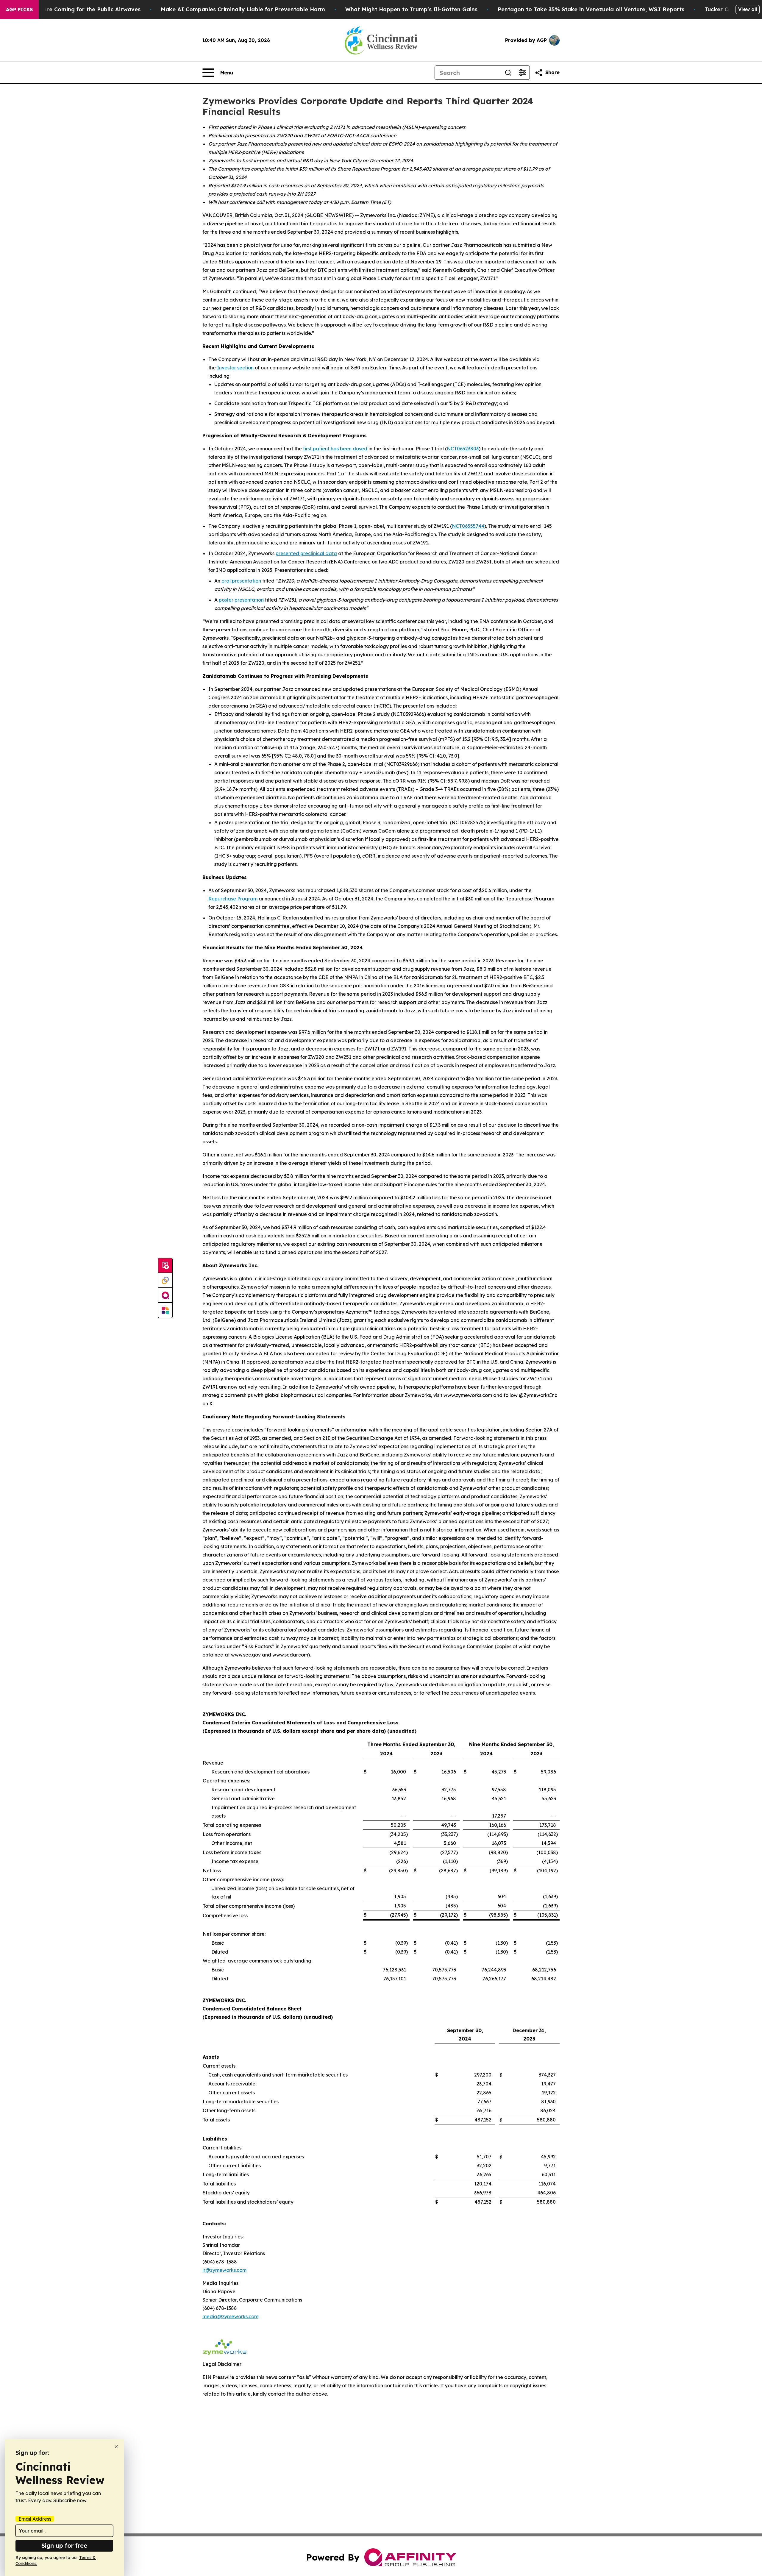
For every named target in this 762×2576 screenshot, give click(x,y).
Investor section (235, 368)
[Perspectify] (165, 1281)
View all (748, 9)
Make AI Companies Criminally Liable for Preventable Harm (243, 9)
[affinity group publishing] (165, 1295)
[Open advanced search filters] (522, 73)
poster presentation (241, 600)
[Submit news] (165, 1266)
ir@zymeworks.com (224, 2270)
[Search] (508, 73)
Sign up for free (64, 2545)
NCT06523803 (463, 449)
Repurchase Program (233, 899)
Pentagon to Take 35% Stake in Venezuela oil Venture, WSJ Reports (591, 9)
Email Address (35, 2519)
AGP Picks (19, 10)
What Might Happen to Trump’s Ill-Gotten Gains (411, 9)
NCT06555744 (468, 526)
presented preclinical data (306, 553)
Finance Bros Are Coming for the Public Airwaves (73, 9)
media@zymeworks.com (230, 2316)
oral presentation (241, 581)
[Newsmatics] (165, 1310)
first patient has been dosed (335, 449)
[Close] (116, 2447)
